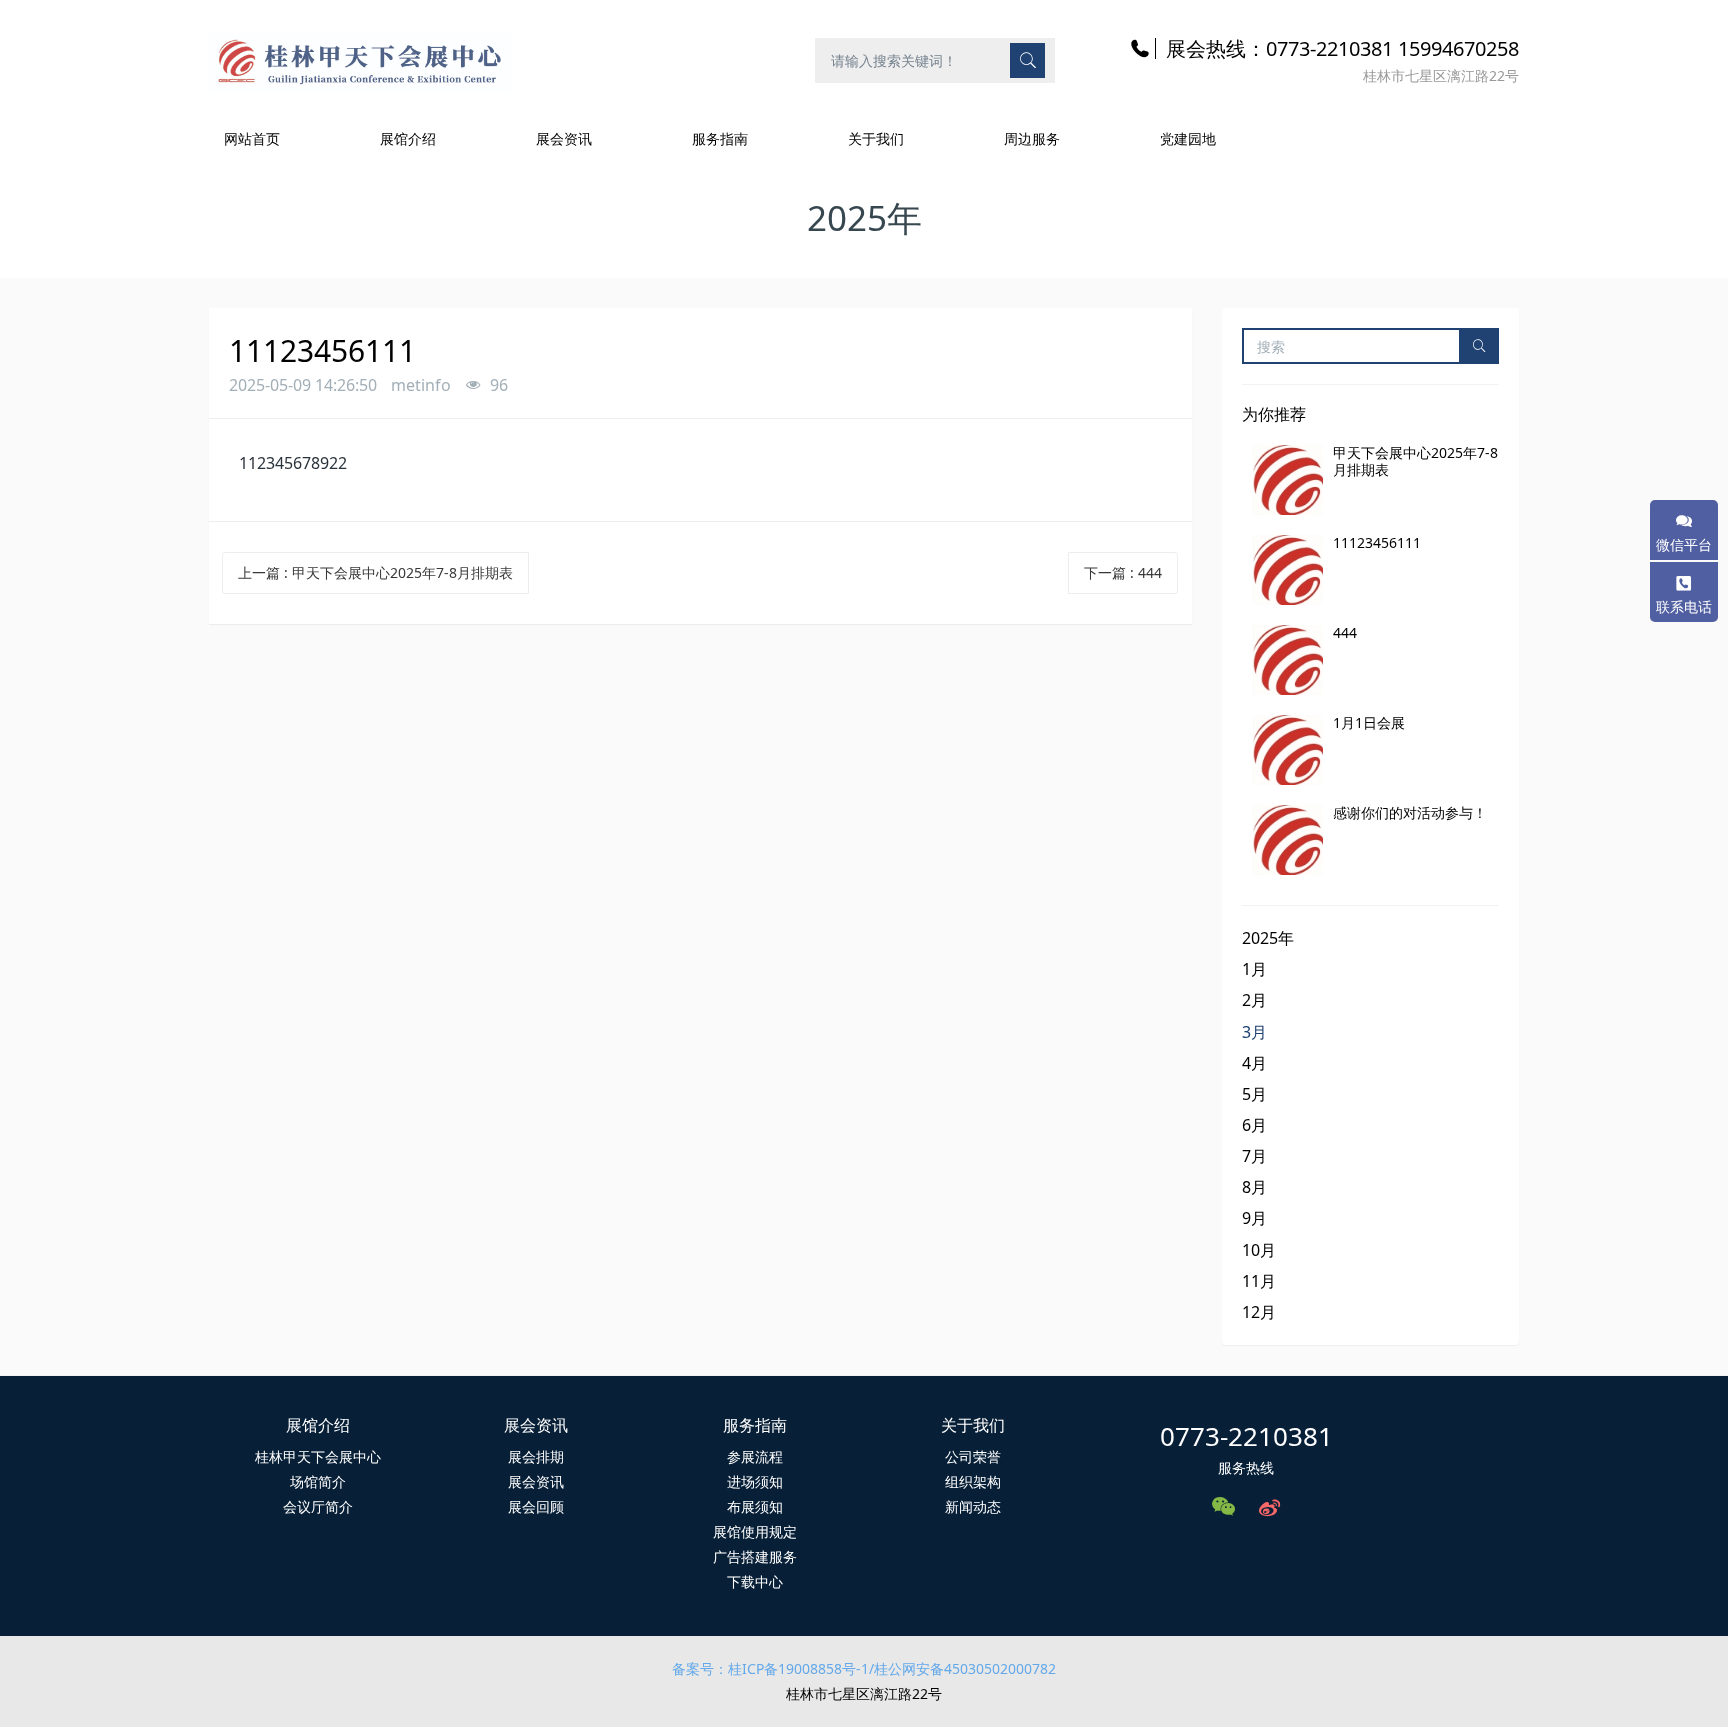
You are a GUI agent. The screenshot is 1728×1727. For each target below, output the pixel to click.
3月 (1254, 1032)
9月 (1254, 1218)
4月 (1254, 1063)
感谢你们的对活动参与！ (1410, 812)
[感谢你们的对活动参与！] (1288, 840)
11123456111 (1377, 542)
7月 (1254, 1156)
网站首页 (252, 138)
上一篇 (375, 572)
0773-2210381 (1246, 1436)
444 (1345, 632)
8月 (1254, 1187)
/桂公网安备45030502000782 (962, 1668)
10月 (1259, 1250)
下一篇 (1123, 572)
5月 (1254, 1094)
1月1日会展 (1369, 722)
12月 (1259, 1312)
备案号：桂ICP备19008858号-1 (770, 1668)
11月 (1259, 1281)
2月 (1254, 1000)
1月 (1254, 969)
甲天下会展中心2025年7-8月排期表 (1415, 461)
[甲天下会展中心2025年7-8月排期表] (1288, 480)
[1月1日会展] (1288, 750)
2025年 (1268, 938)
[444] (1288, 660)
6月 (1254, 1125)
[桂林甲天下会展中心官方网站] (360, 59)
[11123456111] (1288, 570)
